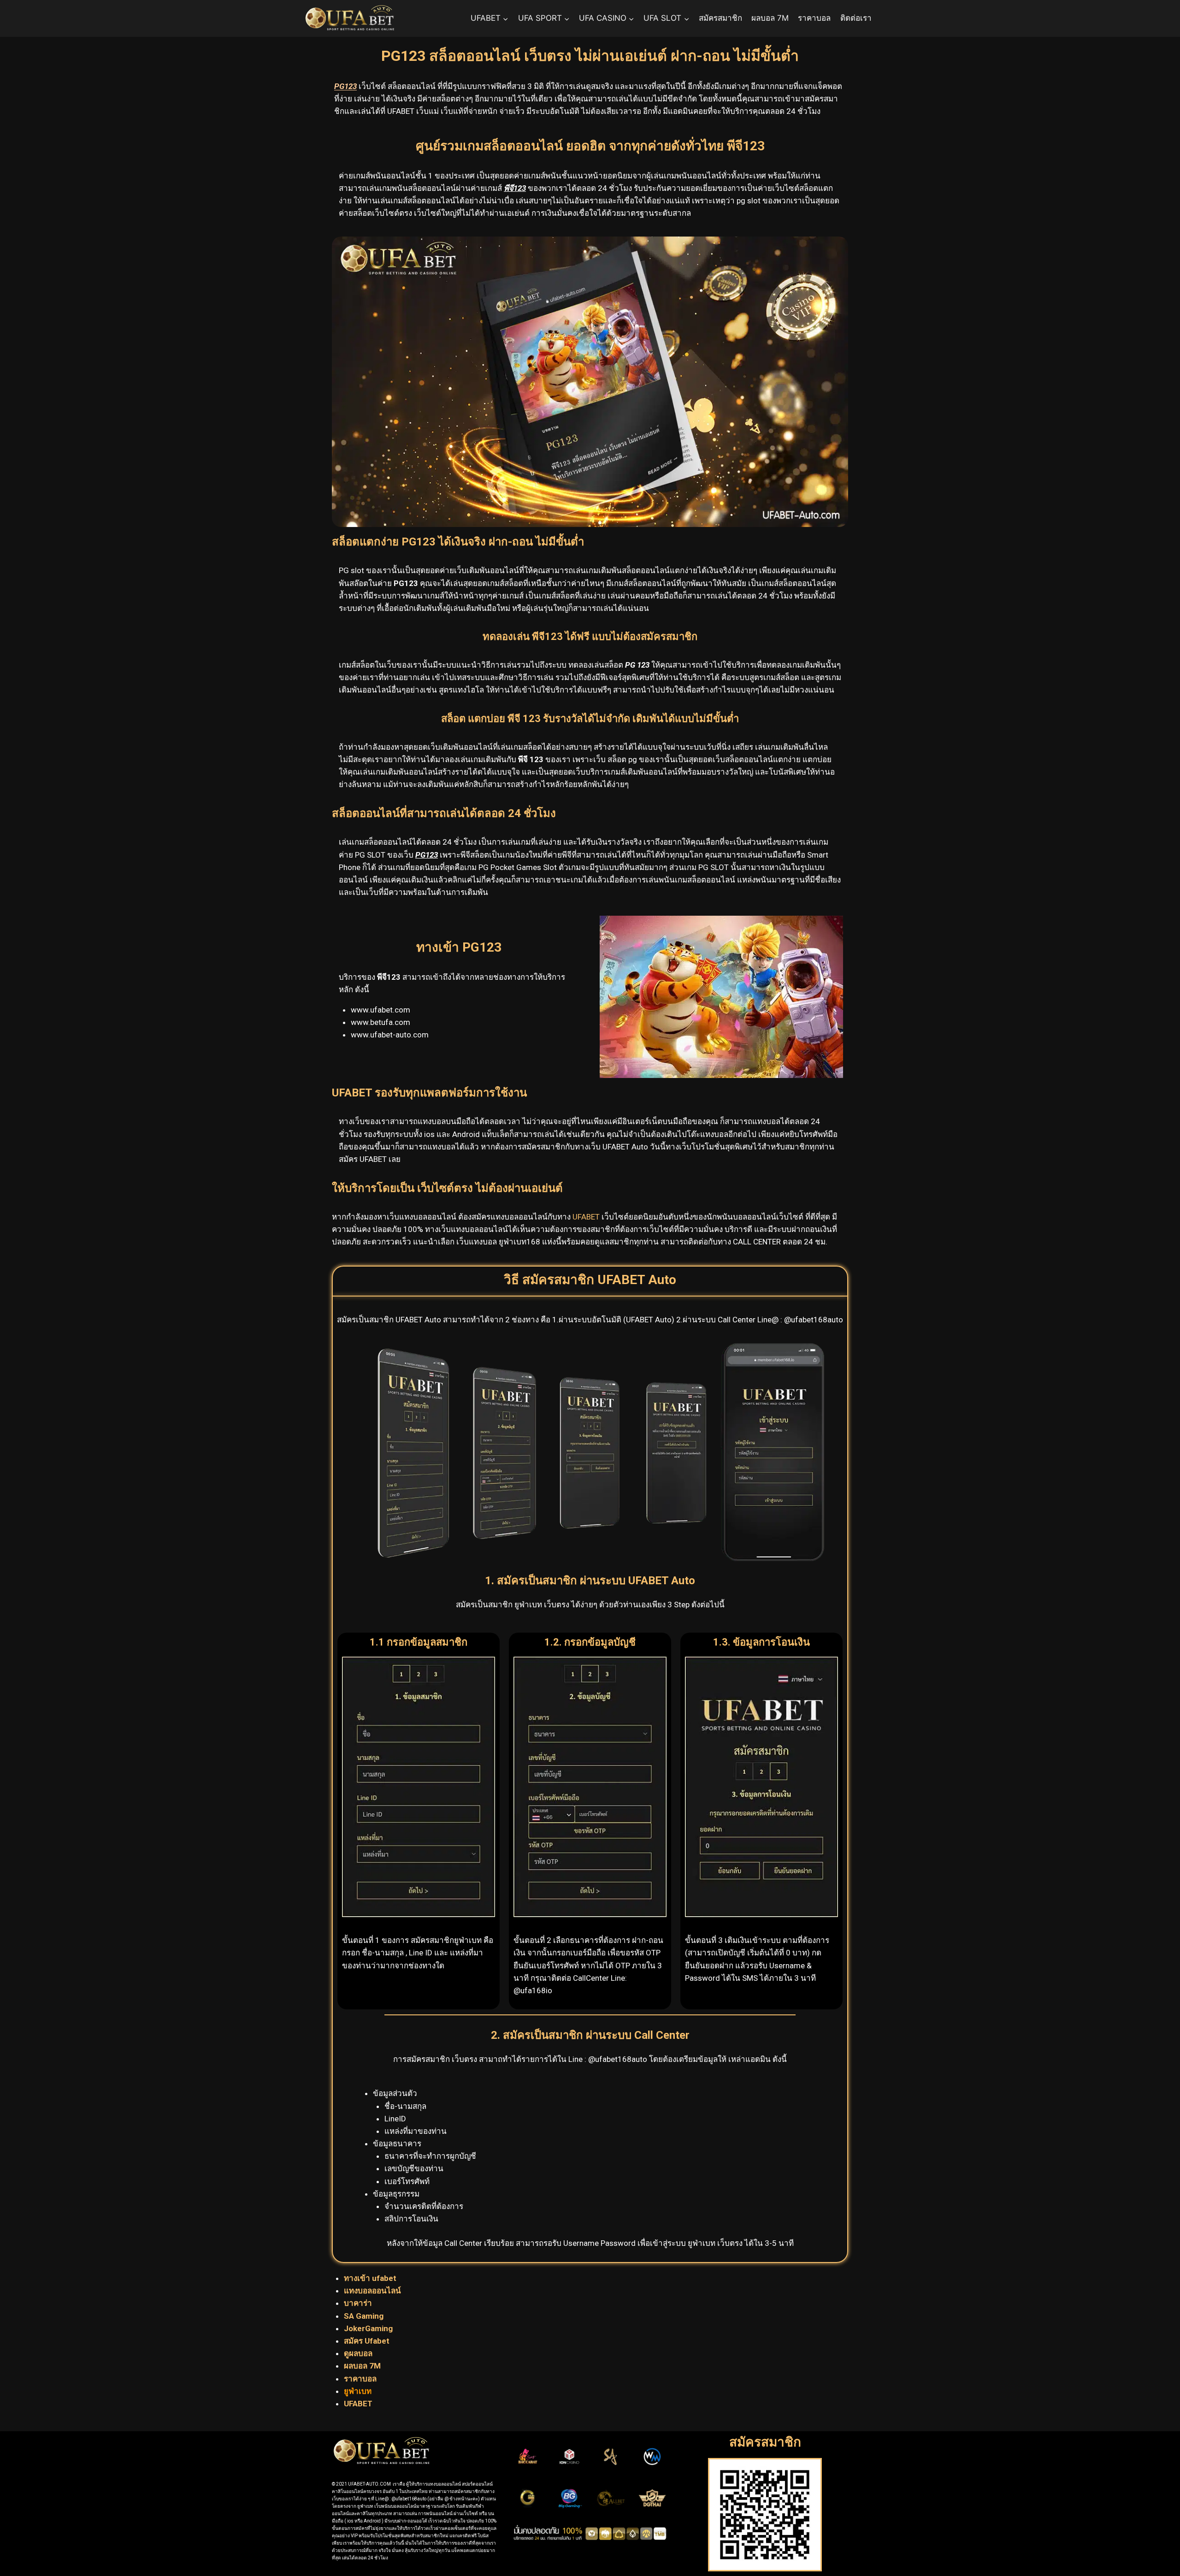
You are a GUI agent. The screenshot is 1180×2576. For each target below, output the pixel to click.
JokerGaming (368, 2328)
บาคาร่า (359, 2303)
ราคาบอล (814, 18)
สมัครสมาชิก (720, 18)
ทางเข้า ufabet (371, 2278)
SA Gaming (364, 2316)
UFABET (586, 1217)
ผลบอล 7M (770, 18)
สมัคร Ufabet (367, 2341)
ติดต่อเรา (856, 18)
